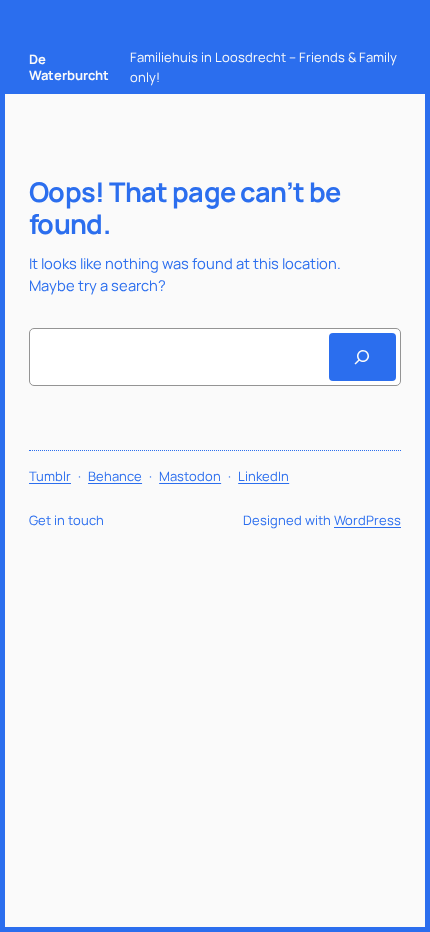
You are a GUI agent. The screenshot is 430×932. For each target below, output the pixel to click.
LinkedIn (263, 476)
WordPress (367, 520)
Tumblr (50, 476)
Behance (115, 476)
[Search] (362, 357)
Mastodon (190, 476)
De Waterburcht (69, 67)
